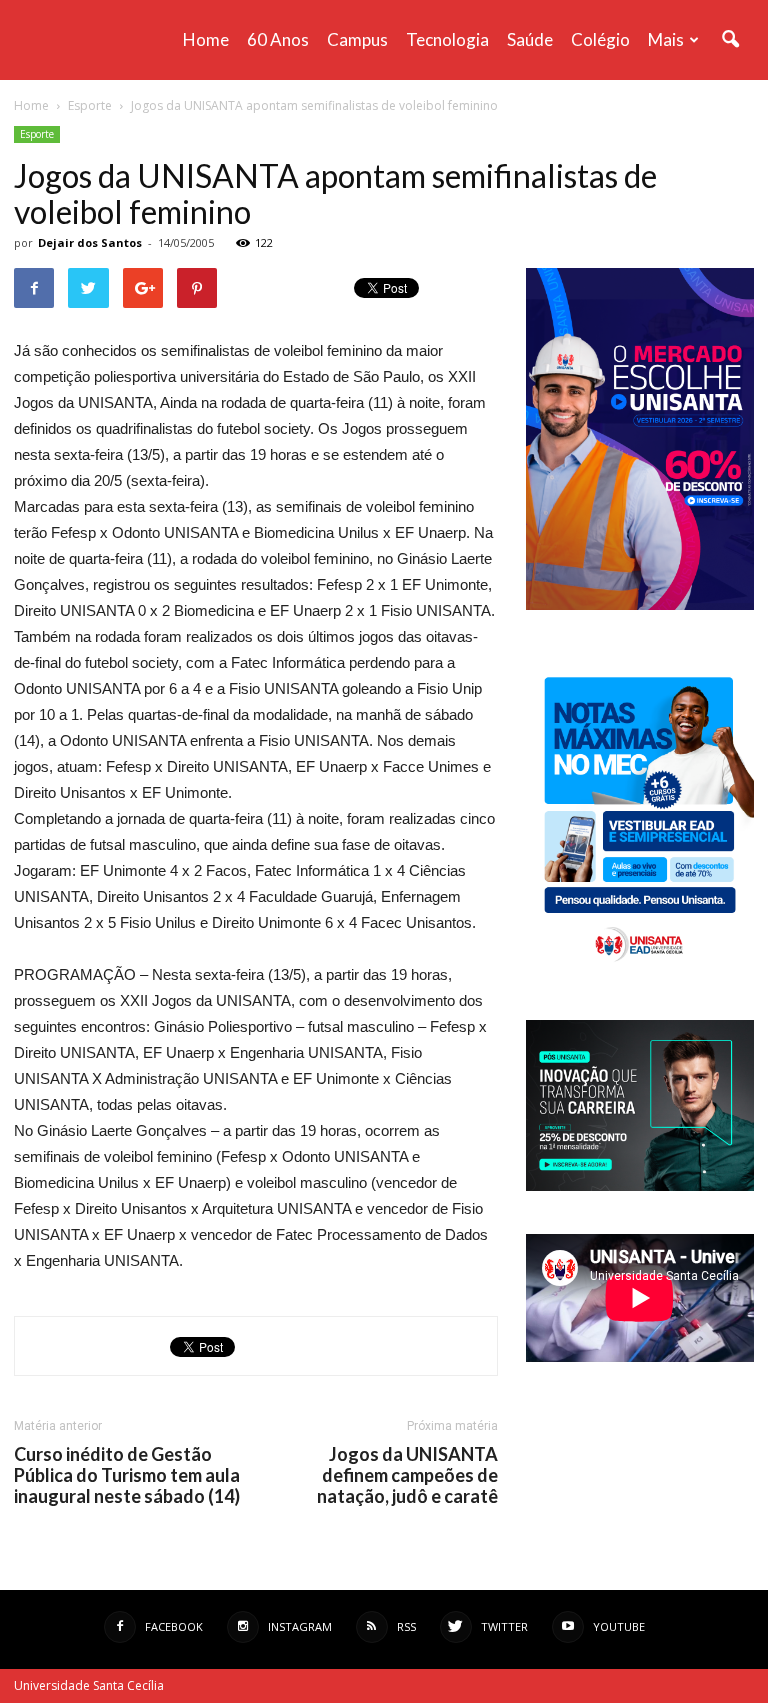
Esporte (37, 134)
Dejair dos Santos (90, 242)
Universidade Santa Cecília (89, 1685)
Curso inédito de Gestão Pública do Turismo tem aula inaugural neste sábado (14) (127, 1475)
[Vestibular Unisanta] (640, 605)
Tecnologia (447, 39)
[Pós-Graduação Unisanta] (640, 1185)
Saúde (530, 39)
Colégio (600, 39)
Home (206, 39)
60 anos (278, 39)
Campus (357, 39)
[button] (730, 40)
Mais (666, 39)
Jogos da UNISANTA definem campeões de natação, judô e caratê (407, 1475)
